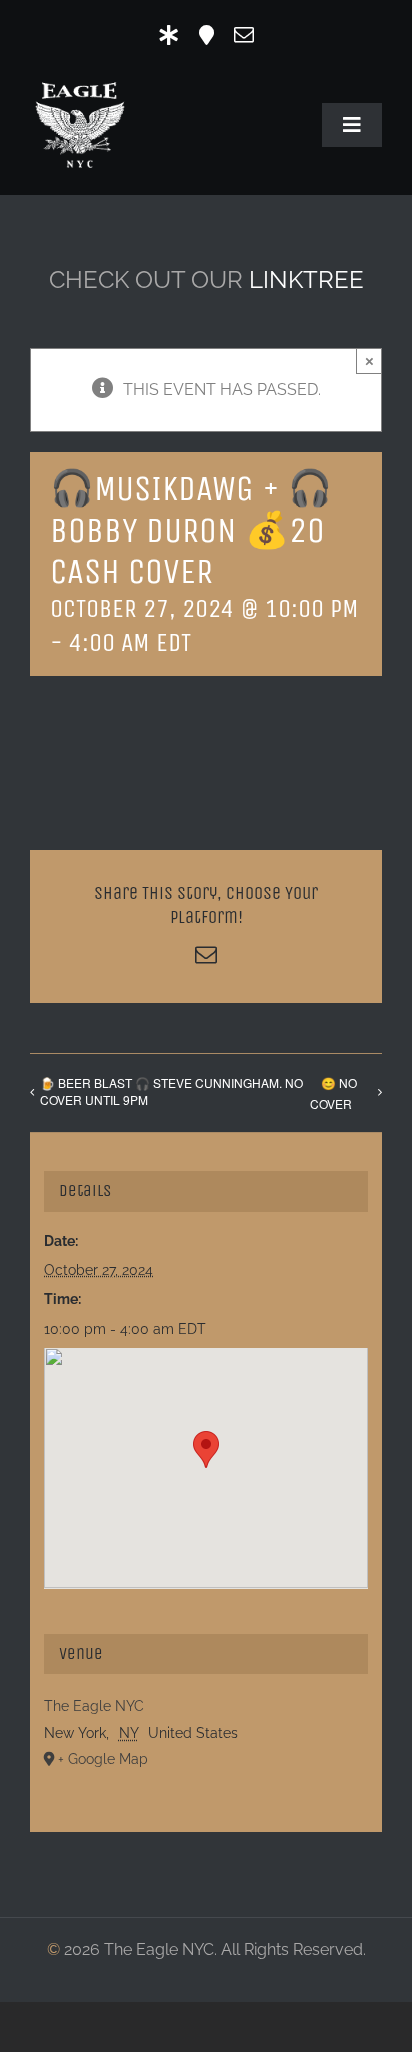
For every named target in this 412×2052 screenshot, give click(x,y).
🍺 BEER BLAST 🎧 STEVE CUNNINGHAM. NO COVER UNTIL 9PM (171, 1091)
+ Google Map (103, 1759)
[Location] (206, 35)
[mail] (244, 35)
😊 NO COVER (333, 1093)
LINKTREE (306, 279)
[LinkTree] (169, 35)
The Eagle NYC (94, 1706)
